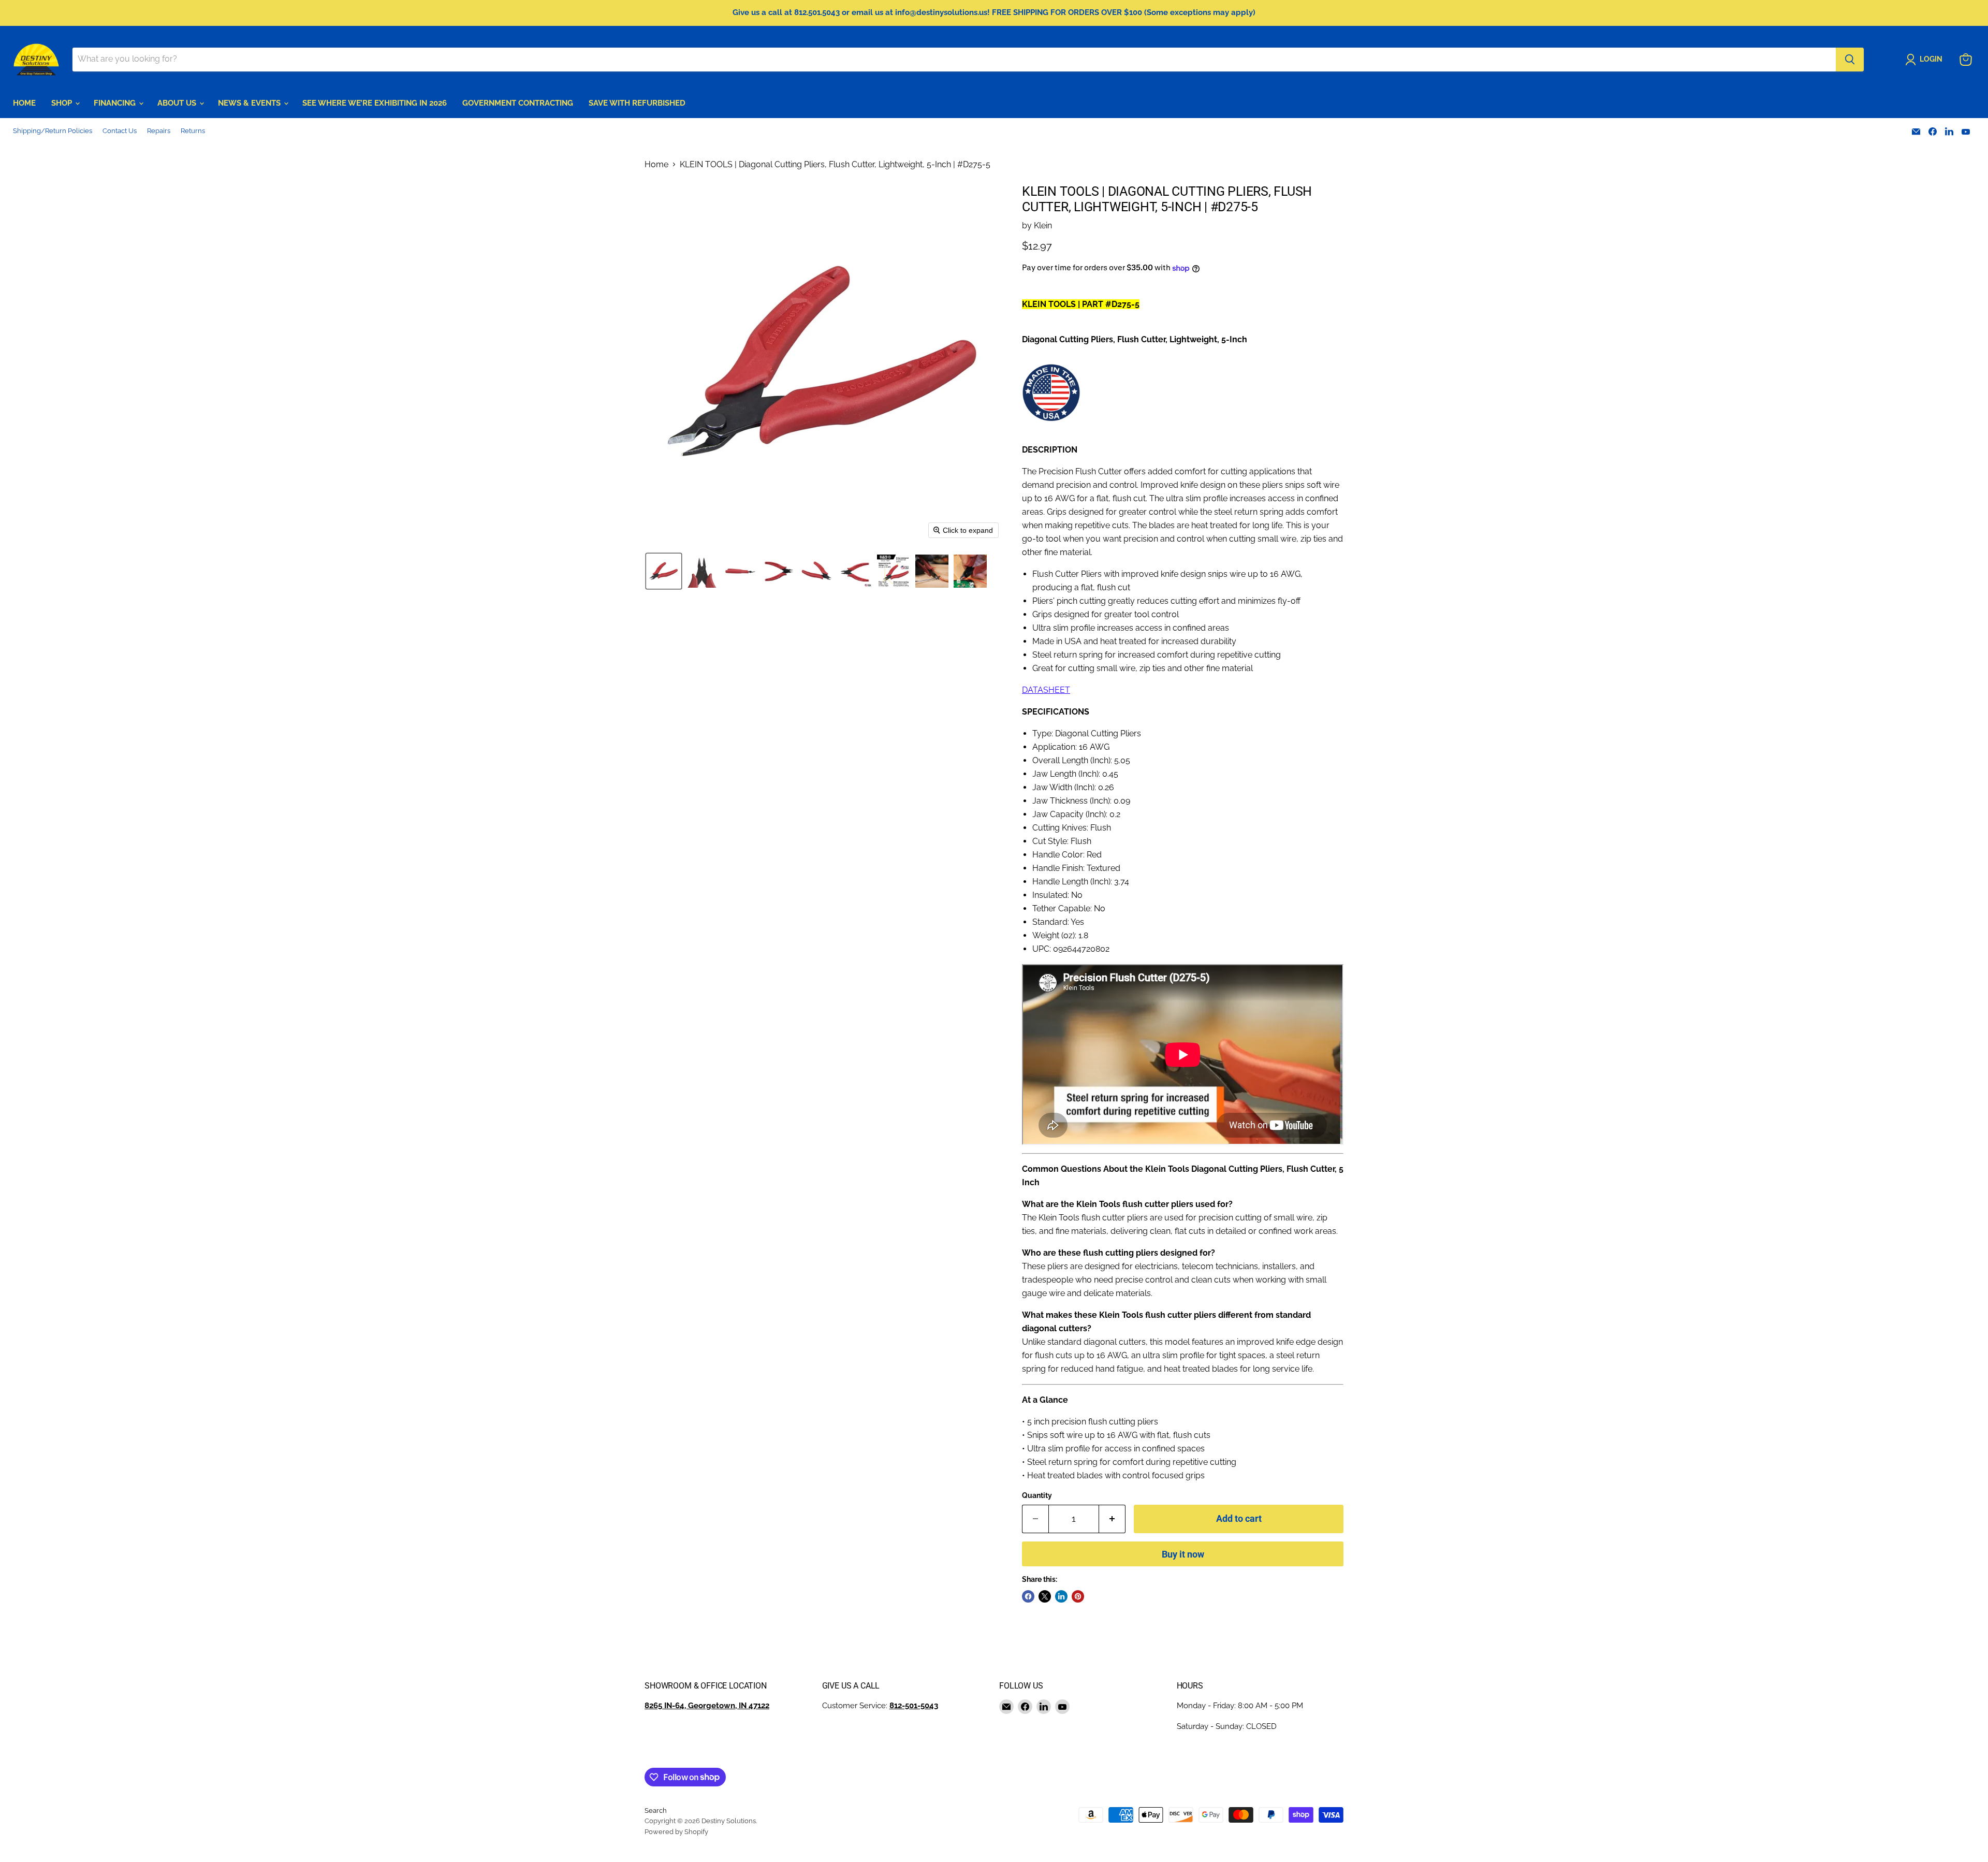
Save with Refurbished (637, 103)
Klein (1043, 226)
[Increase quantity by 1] (1112, 1519)
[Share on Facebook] (1028, 1596)
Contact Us (120, 131)
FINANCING (116, 103)
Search (656, 1810)
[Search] (1850, 60)
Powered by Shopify (676, 1832)
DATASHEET (1046, 690)
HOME (24, 103)
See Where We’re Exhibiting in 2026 (375, 103)
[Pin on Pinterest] (1078, 1596)
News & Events (250, 103)
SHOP (63, 103)
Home (656, 165)
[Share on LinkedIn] (1061, 1596)
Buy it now (1183, 1554)
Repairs (159, 131)
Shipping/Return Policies (53, 131)
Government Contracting (518, 103)
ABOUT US (178, 103)
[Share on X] (1045, 1596)
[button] (1926, 60)
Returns (193, 131)
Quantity (1037, 1495)
